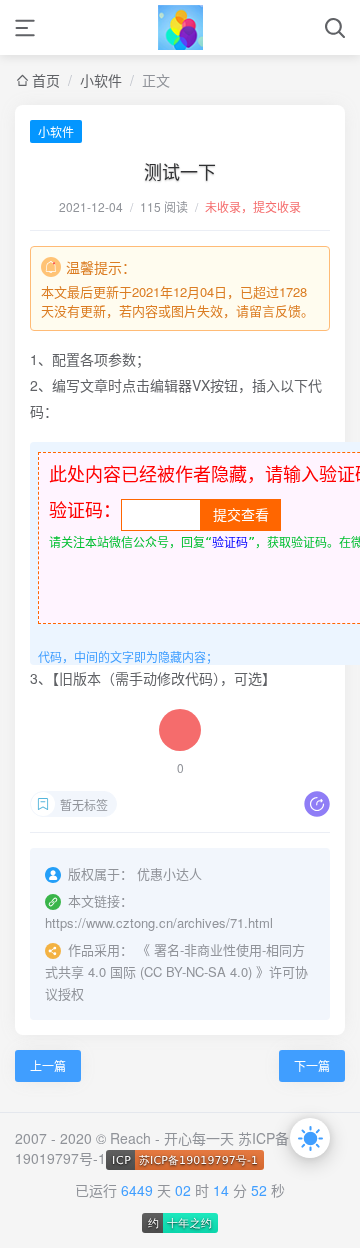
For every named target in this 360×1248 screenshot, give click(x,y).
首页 (46, 80)
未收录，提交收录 (253, 206)
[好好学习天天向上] (180, 27)
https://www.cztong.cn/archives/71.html (159, 922)
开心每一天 (199, 1138)
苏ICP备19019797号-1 (152, 1148)
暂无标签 (84, 804)
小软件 (101, 80)
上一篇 (48, 1065)
